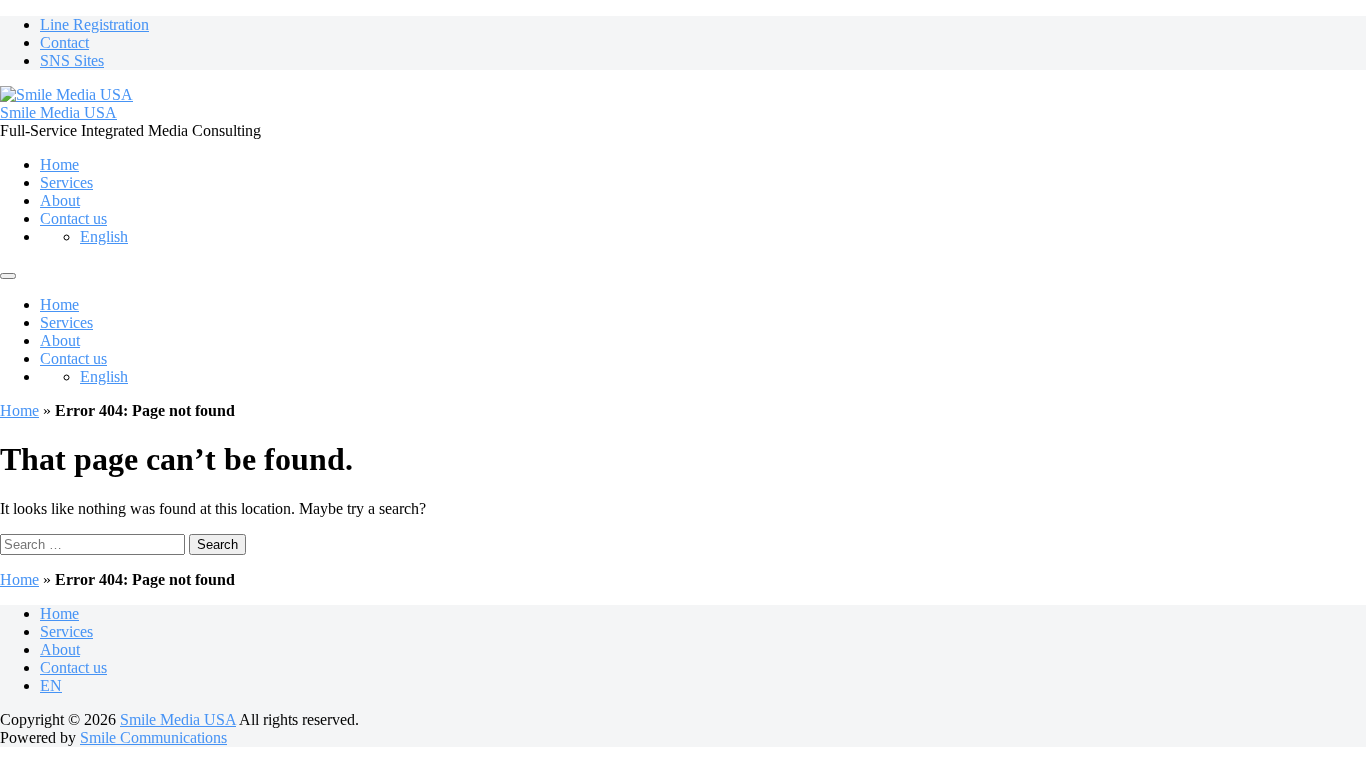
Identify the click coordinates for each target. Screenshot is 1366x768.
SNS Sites (72, 60)
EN (51, 685)
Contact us (73, 218)
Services (66, 182)
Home (59, 164)
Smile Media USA (58, 112)
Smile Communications (153, 737)
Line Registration (94, 24)
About (60, 200)
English (104, 236)
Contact (64, 42)
